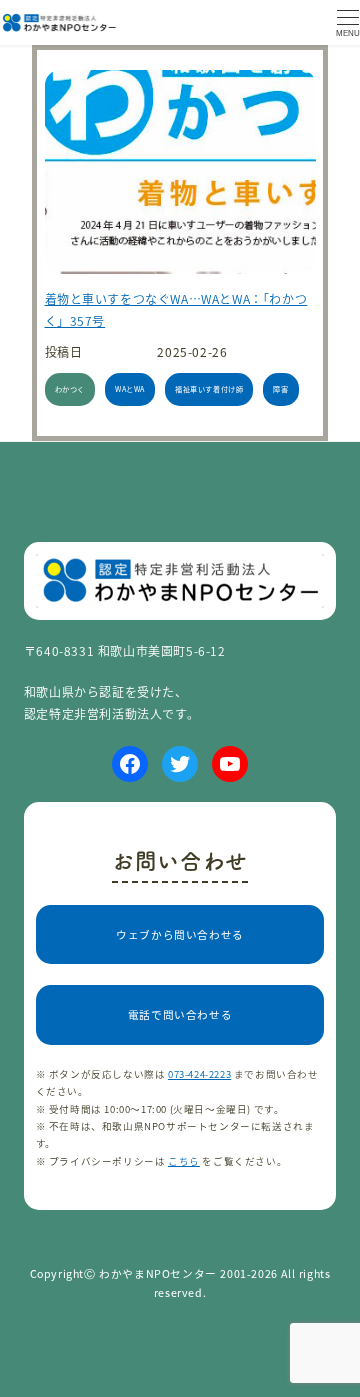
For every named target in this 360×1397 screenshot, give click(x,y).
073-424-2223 (199, 1074)
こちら (184, 1161)
